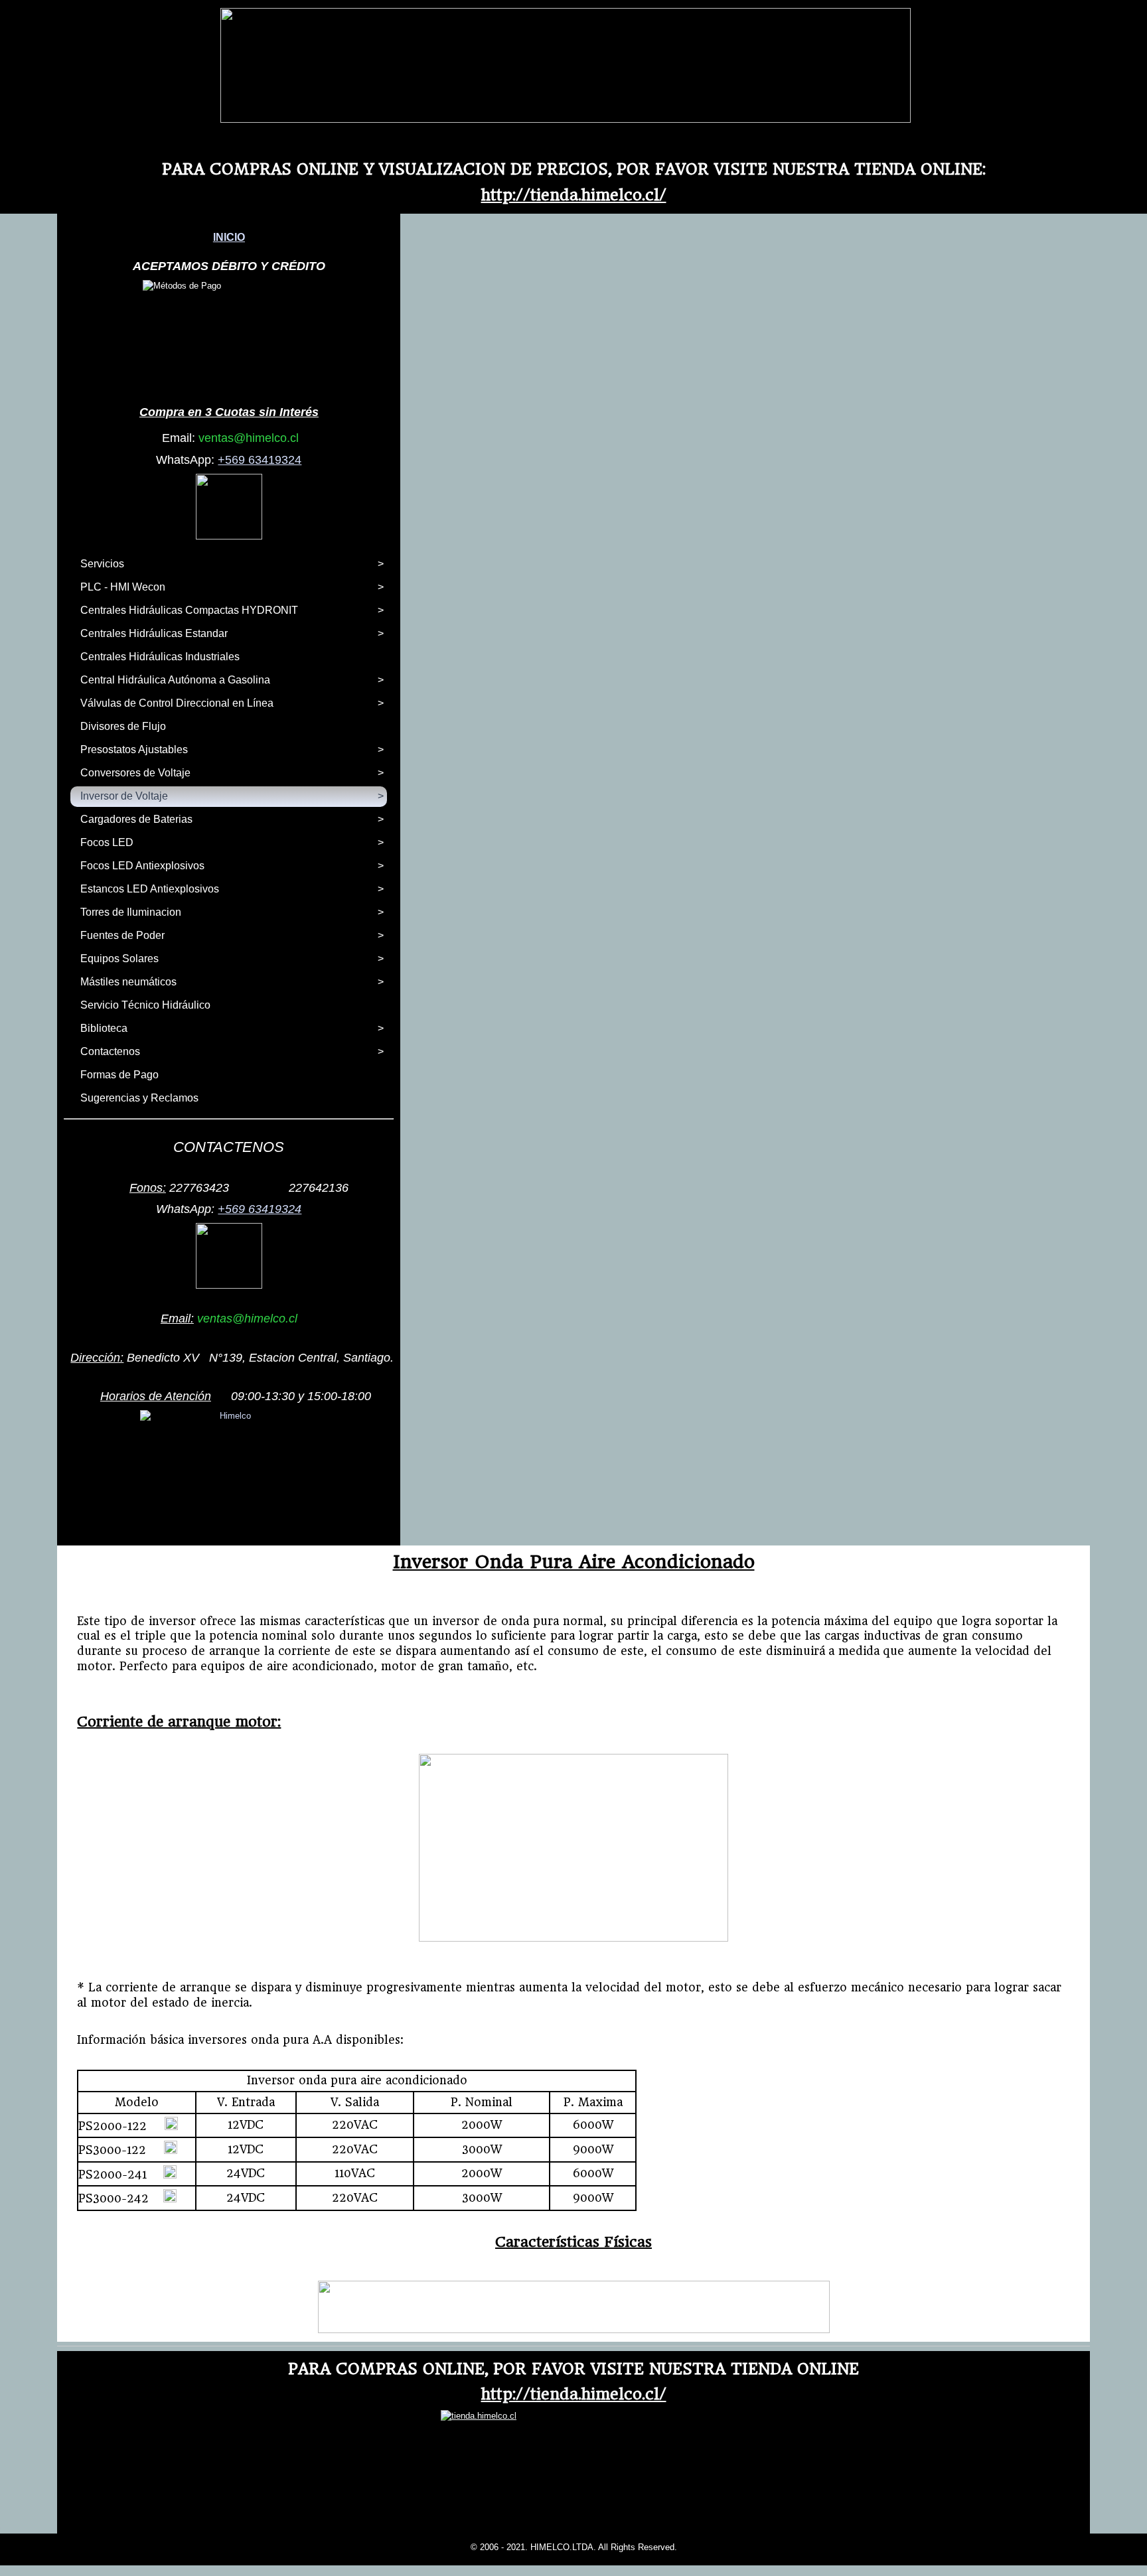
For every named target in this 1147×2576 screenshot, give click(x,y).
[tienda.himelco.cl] (566, 120)
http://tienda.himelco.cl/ (574, 195)
